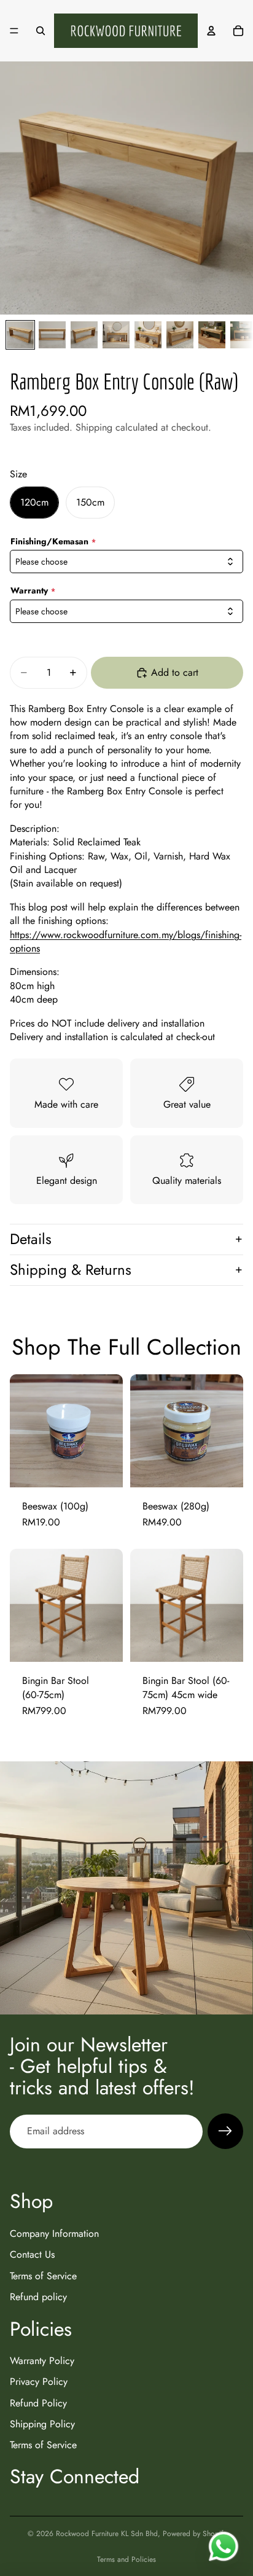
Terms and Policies (126, 2559)
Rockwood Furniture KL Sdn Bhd (107, 2534)
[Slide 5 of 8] (148, 335)
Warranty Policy (42, 2361)
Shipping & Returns (71, 1270)
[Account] (211, 31)
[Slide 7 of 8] (212, 335)
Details (31, 1239)
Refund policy (38, 2297)
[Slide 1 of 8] (20, 335)
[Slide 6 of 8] (180, 335)
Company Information (54, 2233)
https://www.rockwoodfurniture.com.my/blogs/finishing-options (126, 942)
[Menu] (14, 31)
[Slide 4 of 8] (116, 335)
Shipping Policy (42, 2425)
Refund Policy (38, 2403)
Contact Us (32, 2255)
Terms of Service (43, 2276)
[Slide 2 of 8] (52, 335)
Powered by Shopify (194, 2534)
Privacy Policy (39, 2382)
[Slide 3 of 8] (84, 335)
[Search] (41, 31)
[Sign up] (225, 2131)
